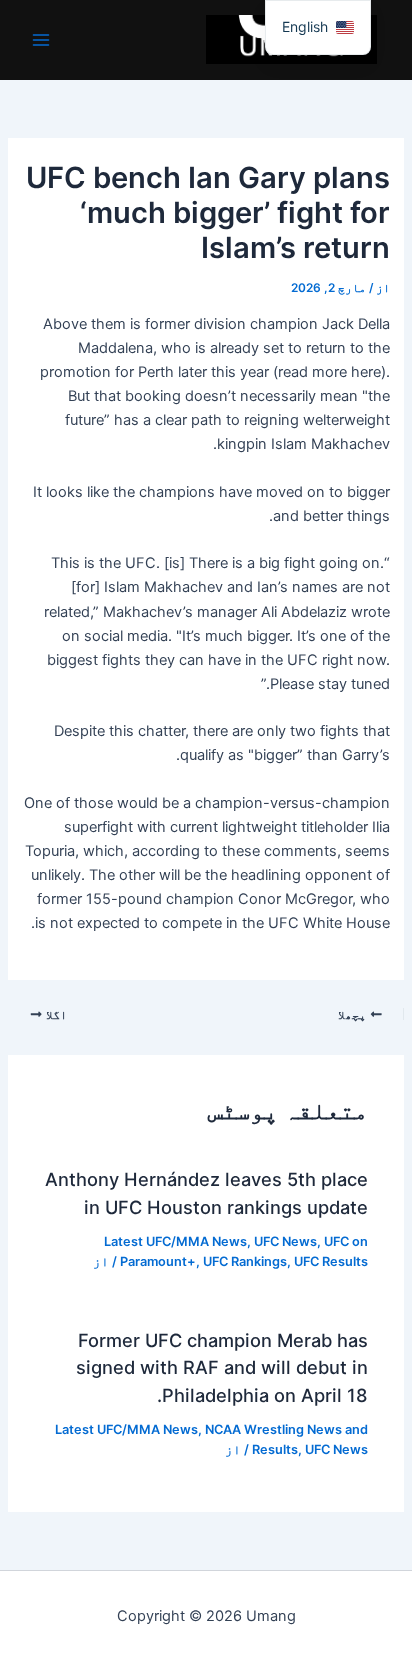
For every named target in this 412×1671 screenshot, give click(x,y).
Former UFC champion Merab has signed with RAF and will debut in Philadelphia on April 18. (222, 1367)
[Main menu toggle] (41, 40)
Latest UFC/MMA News (175, 1241)
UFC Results (331, 1261)
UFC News (285, 1241)
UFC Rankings (245, 1261)
